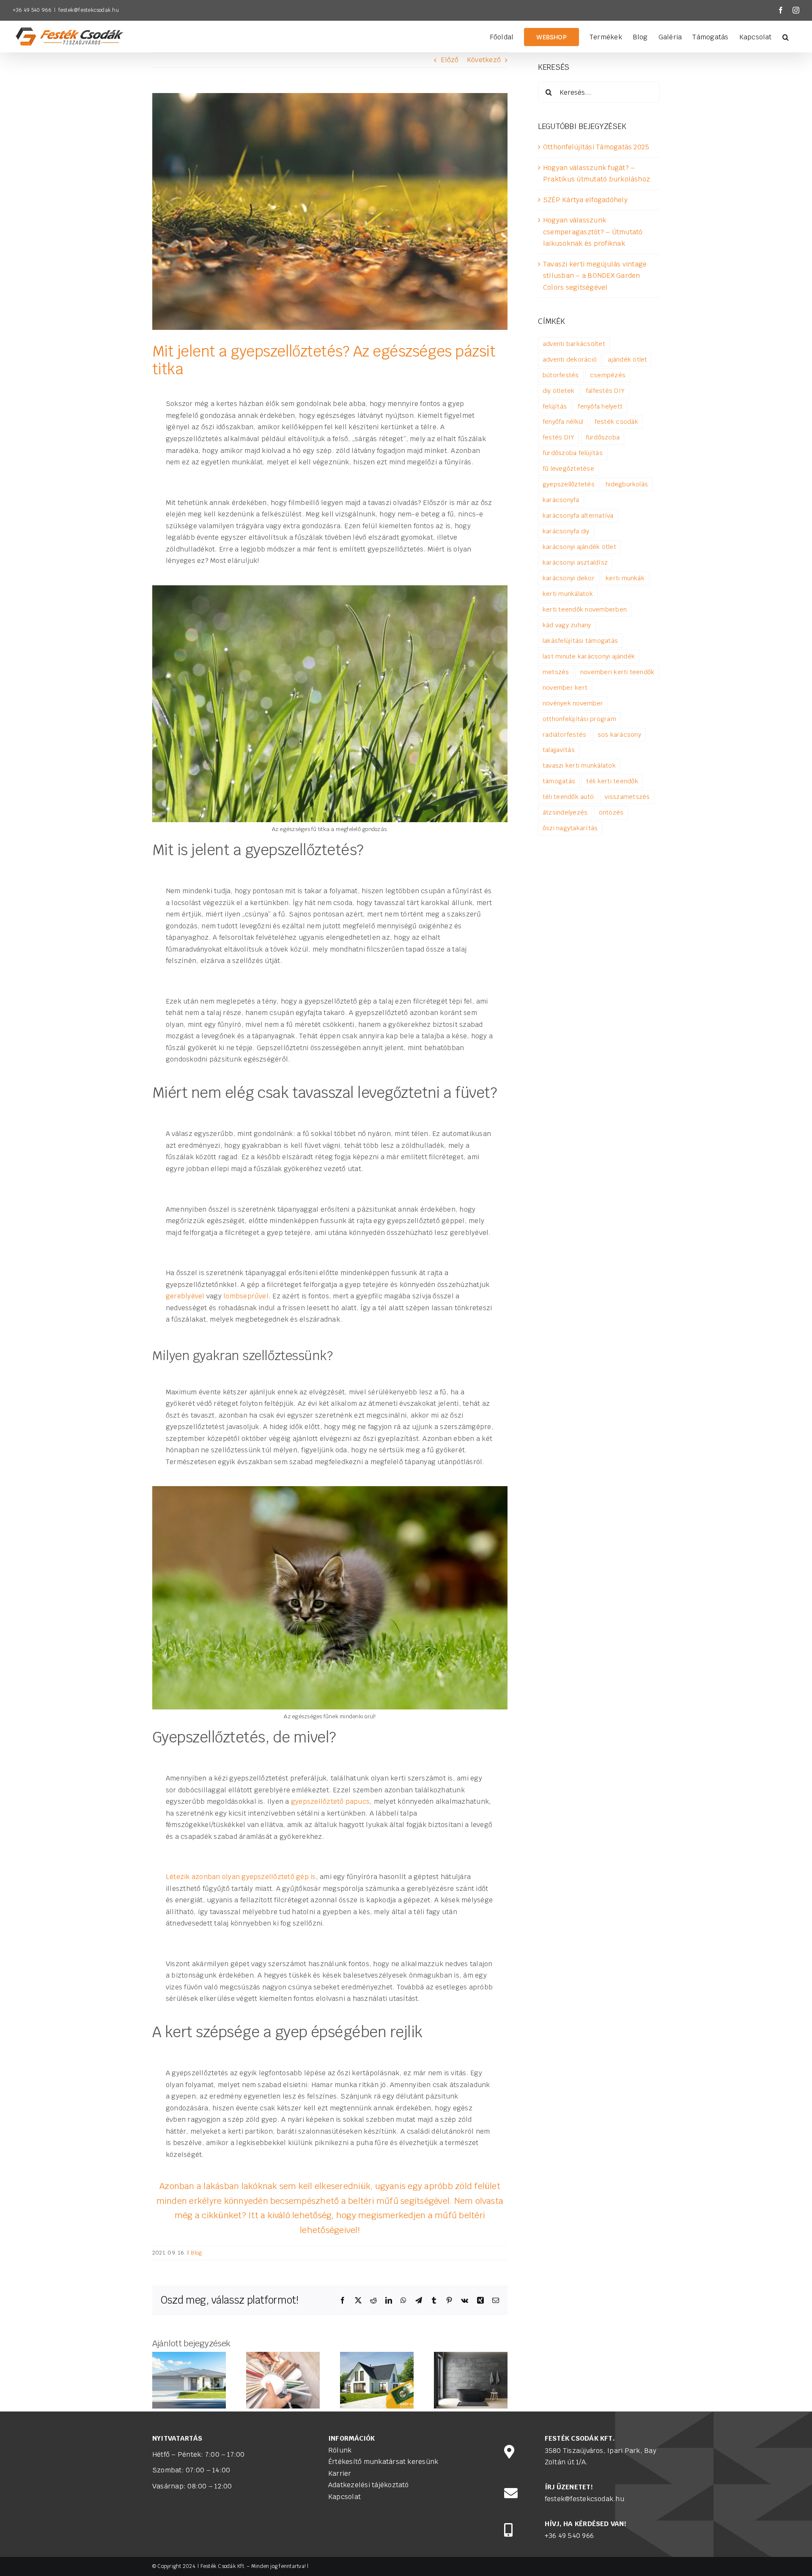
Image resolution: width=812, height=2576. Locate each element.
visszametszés (627, 797)
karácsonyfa (561, 500)
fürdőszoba (603, 437)
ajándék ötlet (627, 359)
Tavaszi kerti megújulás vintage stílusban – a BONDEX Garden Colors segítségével (595, 276)
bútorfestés (561, 375)
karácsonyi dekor (569, 578)
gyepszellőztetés (569, 484)
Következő (484, 60)
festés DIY (558, 437)
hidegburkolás (627, 484)
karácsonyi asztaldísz (575, 562)
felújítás (555, 406)
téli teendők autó (568, 797)
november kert (565, 687)
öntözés (611, 812)
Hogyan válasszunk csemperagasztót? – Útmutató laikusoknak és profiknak (593, 232)
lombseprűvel (246, 1296)
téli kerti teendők (612, 781)
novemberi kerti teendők (617, 672)
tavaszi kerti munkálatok (579, 765)
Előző (450, 60)
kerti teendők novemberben (585, 609)
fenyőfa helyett (600, 406)
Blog (196, 2253)
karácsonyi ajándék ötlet (579, 547)
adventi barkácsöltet (574, 344)
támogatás (559, 781)
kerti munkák (625, 578)
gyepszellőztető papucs (330, 1801)
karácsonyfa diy (566, 531)
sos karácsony (619, 734)
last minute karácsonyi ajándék (589, 656)
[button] (786, 36)
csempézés (608, 375)
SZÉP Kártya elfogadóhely (585, 200)
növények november (573, 703)
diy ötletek (559, 391)
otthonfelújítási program (579, 719)
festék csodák (616, 421)
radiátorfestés (564, 734)
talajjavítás (559, 750)
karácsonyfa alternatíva (578, 515)
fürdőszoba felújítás (573, 453)
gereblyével (185, 1296)
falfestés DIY (605, 391)
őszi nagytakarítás (570, 828)
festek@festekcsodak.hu (89, 10)
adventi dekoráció (570, 359)
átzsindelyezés (565, 812)
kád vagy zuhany (567, 625)
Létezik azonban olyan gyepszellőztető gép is (241, 1877)
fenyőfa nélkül (563, 421)
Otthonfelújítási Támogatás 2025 (596, 147)
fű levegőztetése (568, 468)
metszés (556, 672)
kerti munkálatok (568, 594)
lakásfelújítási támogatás (580, 641)
